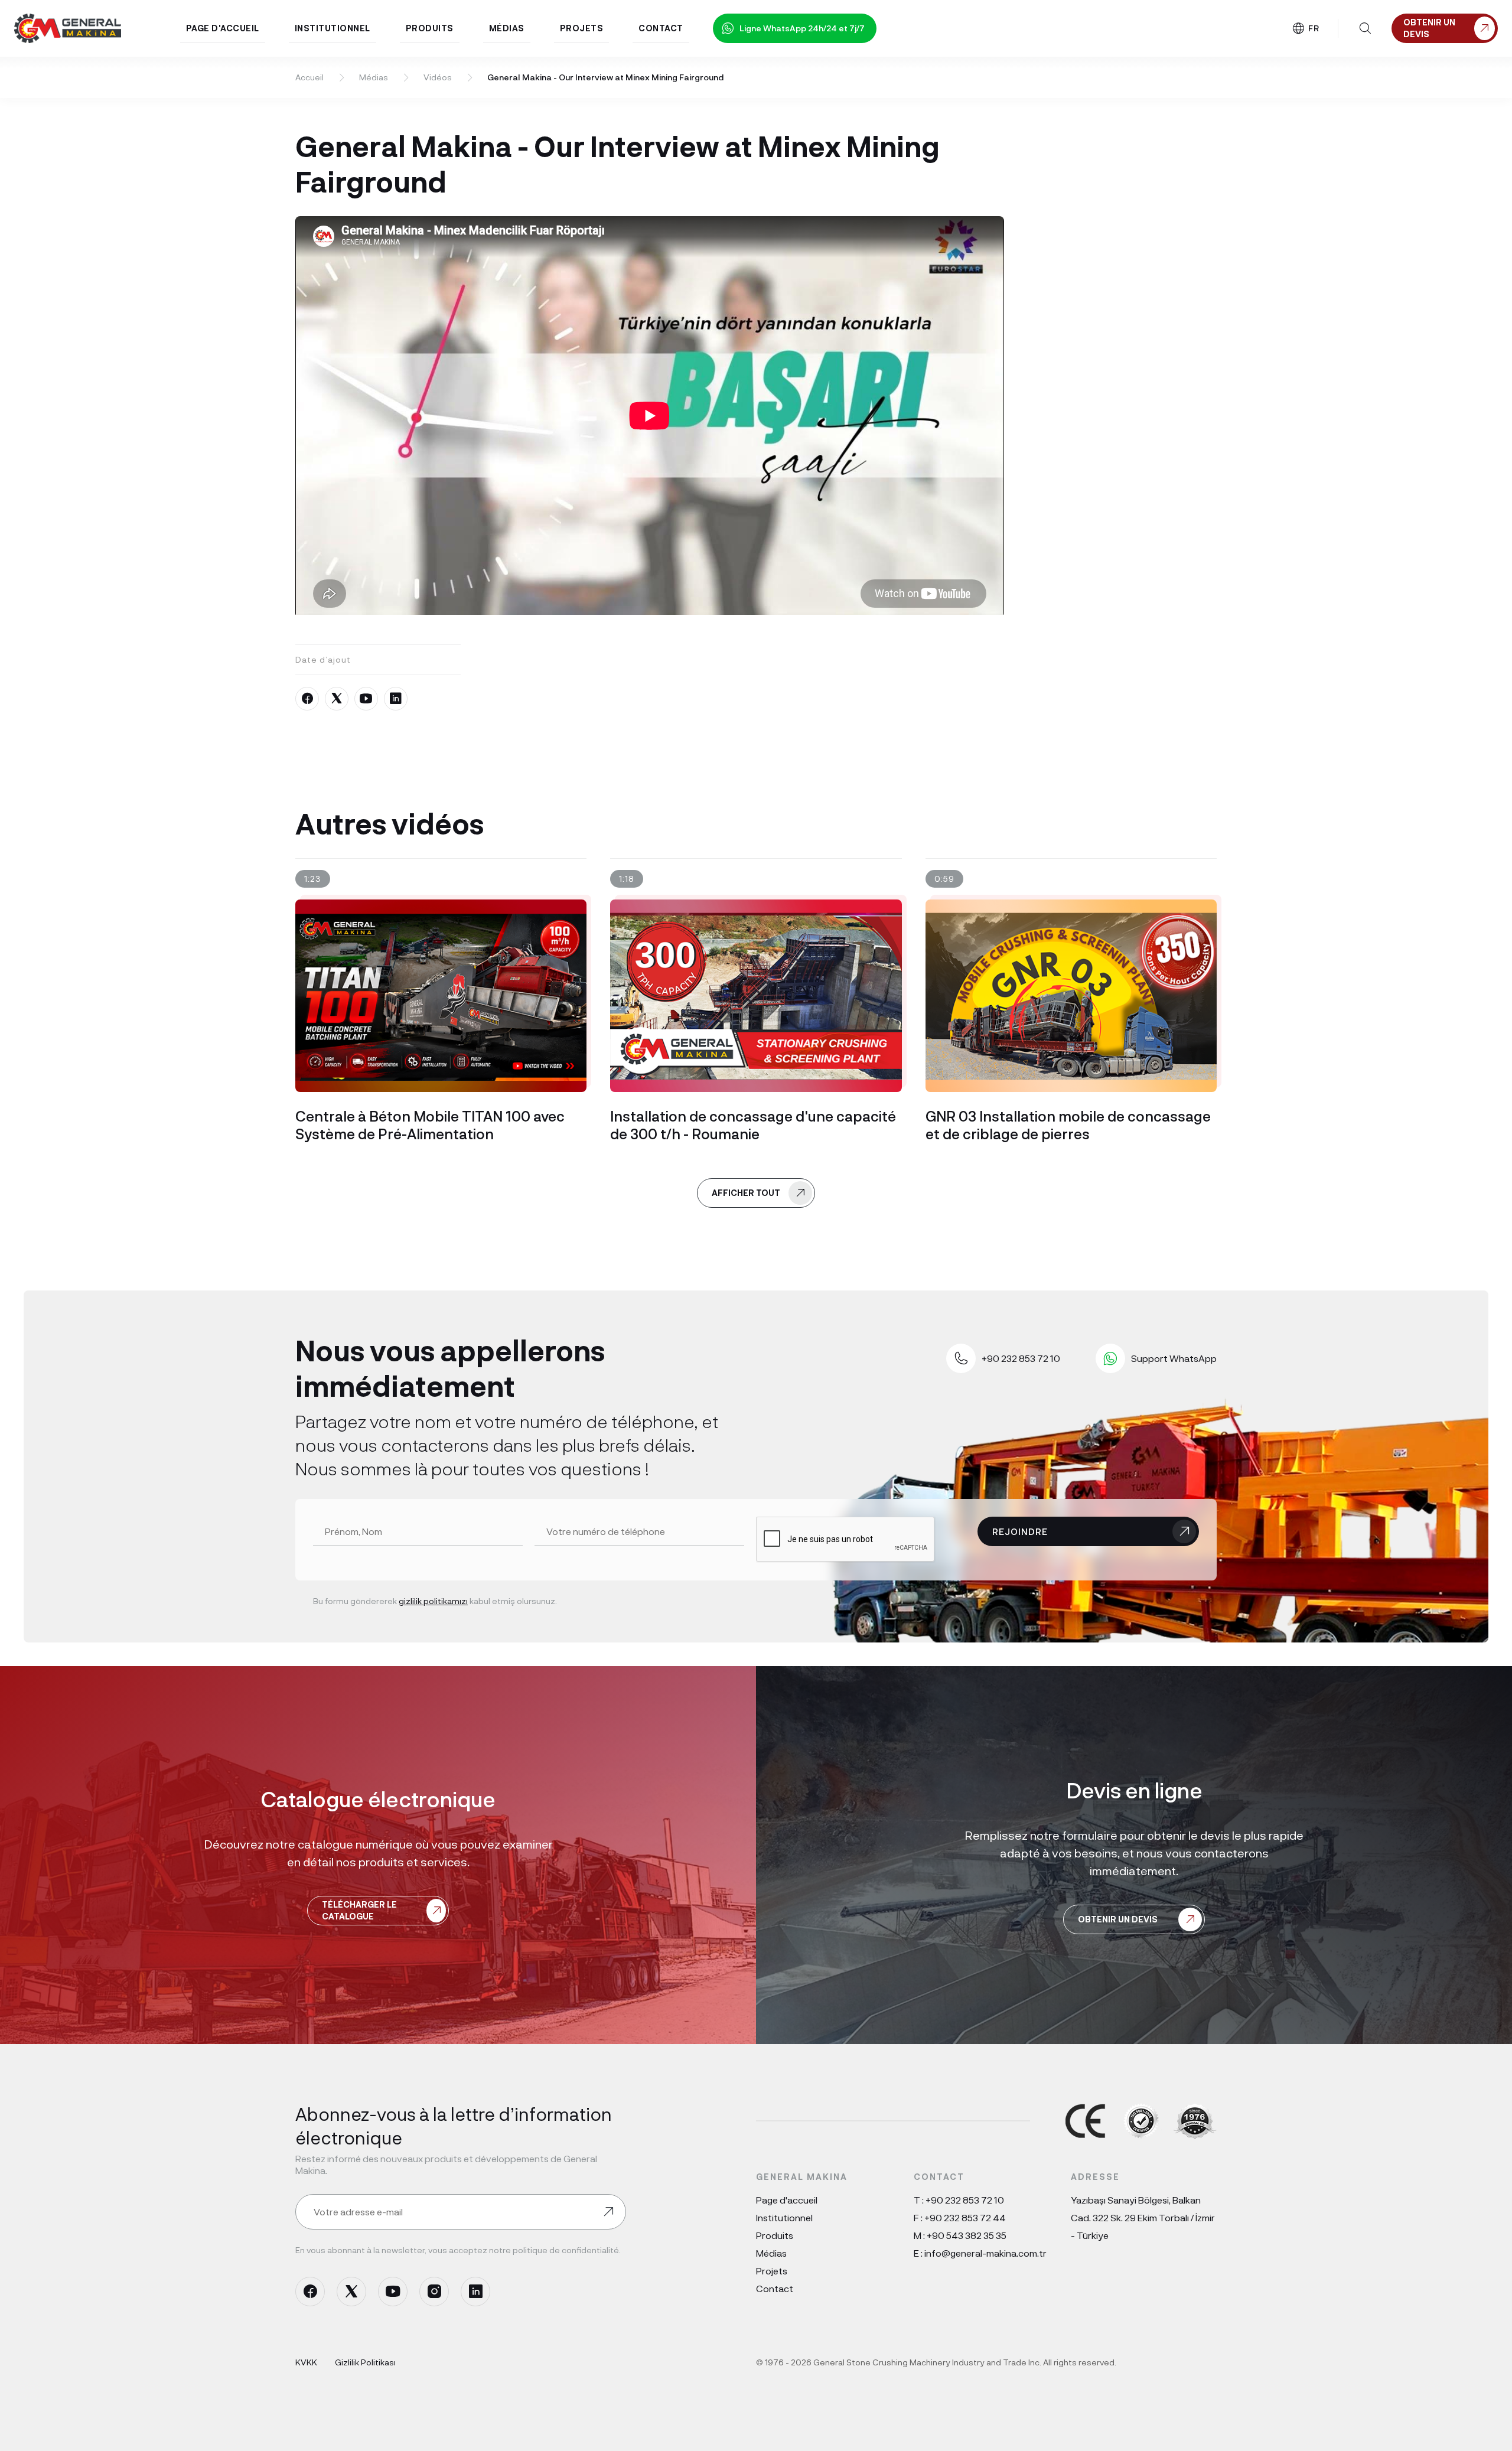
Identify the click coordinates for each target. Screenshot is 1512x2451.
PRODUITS (430, 28)
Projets (772, 2271)
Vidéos (438, 77)
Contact (775, 2288)
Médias (374, 77)
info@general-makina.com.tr (985, 2253)
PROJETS (582, 28)
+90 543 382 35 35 (967, 2235)
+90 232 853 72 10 (965, 2200)
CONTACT (661, 28)
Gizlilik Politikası (365, 2362)
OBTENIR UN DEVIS (1118, 1919)
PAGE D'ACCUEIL (223, 28)
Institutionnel (784, 2217)
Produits (775, 2235)
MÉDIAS (507, 28)
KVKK (306, 2362)
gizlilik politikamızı (433, 1601)
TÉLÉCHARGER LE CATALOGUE (359, 1910)
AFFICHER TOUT (746, 1193)
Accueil (309, 77)
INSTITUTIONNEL (333, 28)
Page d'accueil (787, 2200)
